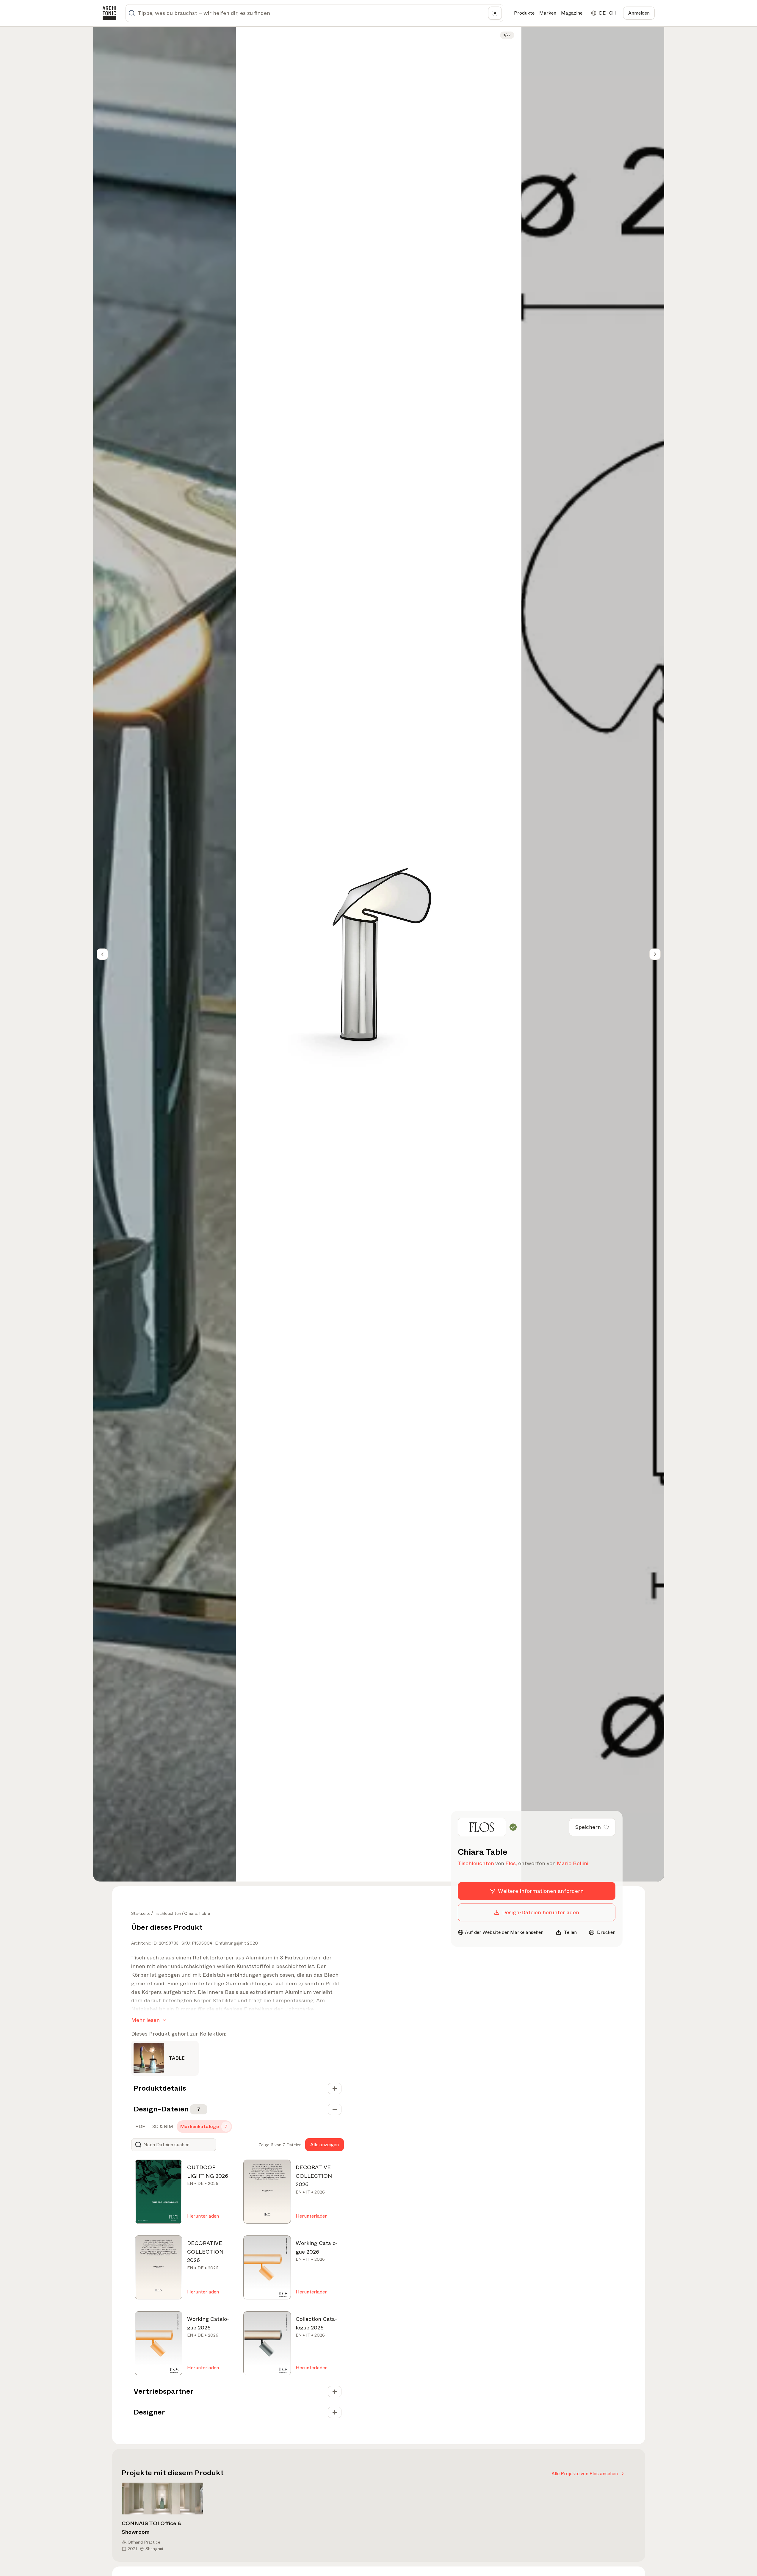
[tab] (140, 2127)
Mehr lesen (145, 2020)
